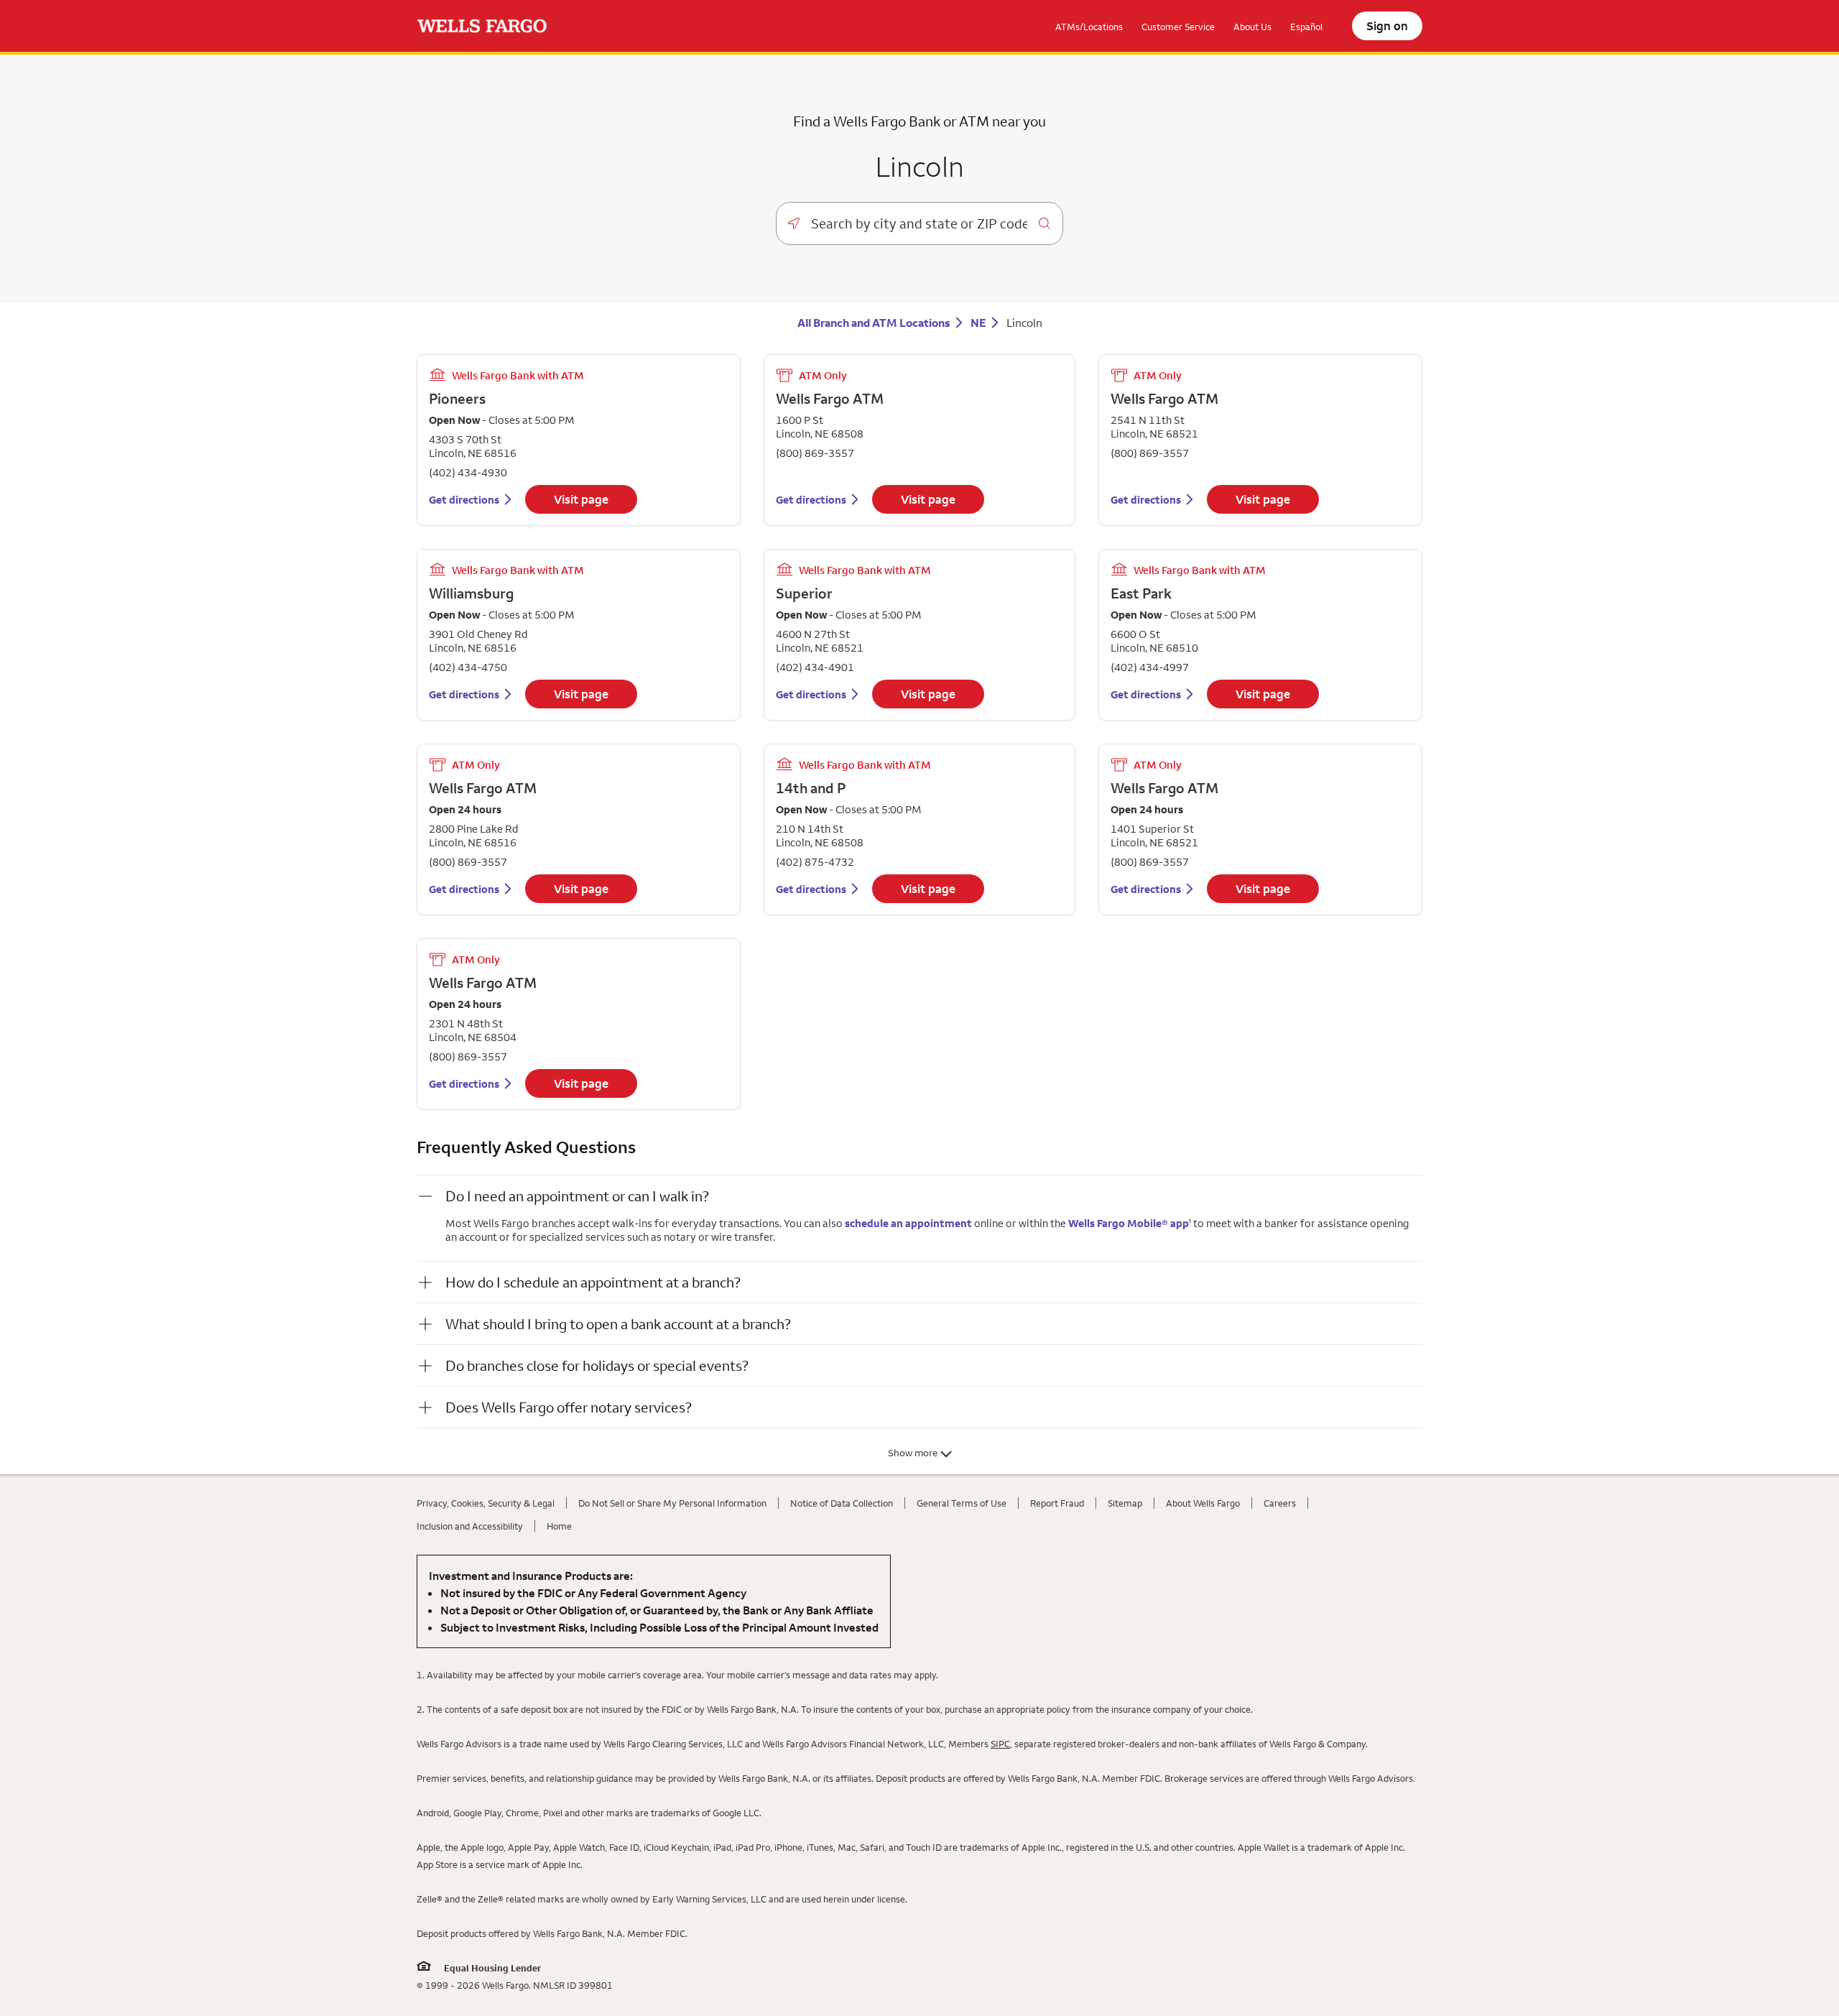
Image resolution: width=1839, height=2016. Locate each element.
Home (559, 1526)
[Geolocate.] (794, 223)
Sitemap (1125, 1503)
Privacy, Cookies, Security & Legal (486, 1503)
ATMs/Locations (1089, 27)
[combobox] (919, 223)
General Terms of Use (962, 1503)
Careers (1280, 1503)
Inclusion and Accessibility (470, 1526)
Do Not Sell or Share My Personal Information (672, 1503)
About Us (1252, 27)
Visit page (581, 499)
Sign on (1387, 26)
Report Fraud (1057, 1503)
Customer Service (1178, 27)
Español (1306, 27)
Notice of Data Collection (842, 1503)
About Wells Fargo (1203, 1503)
